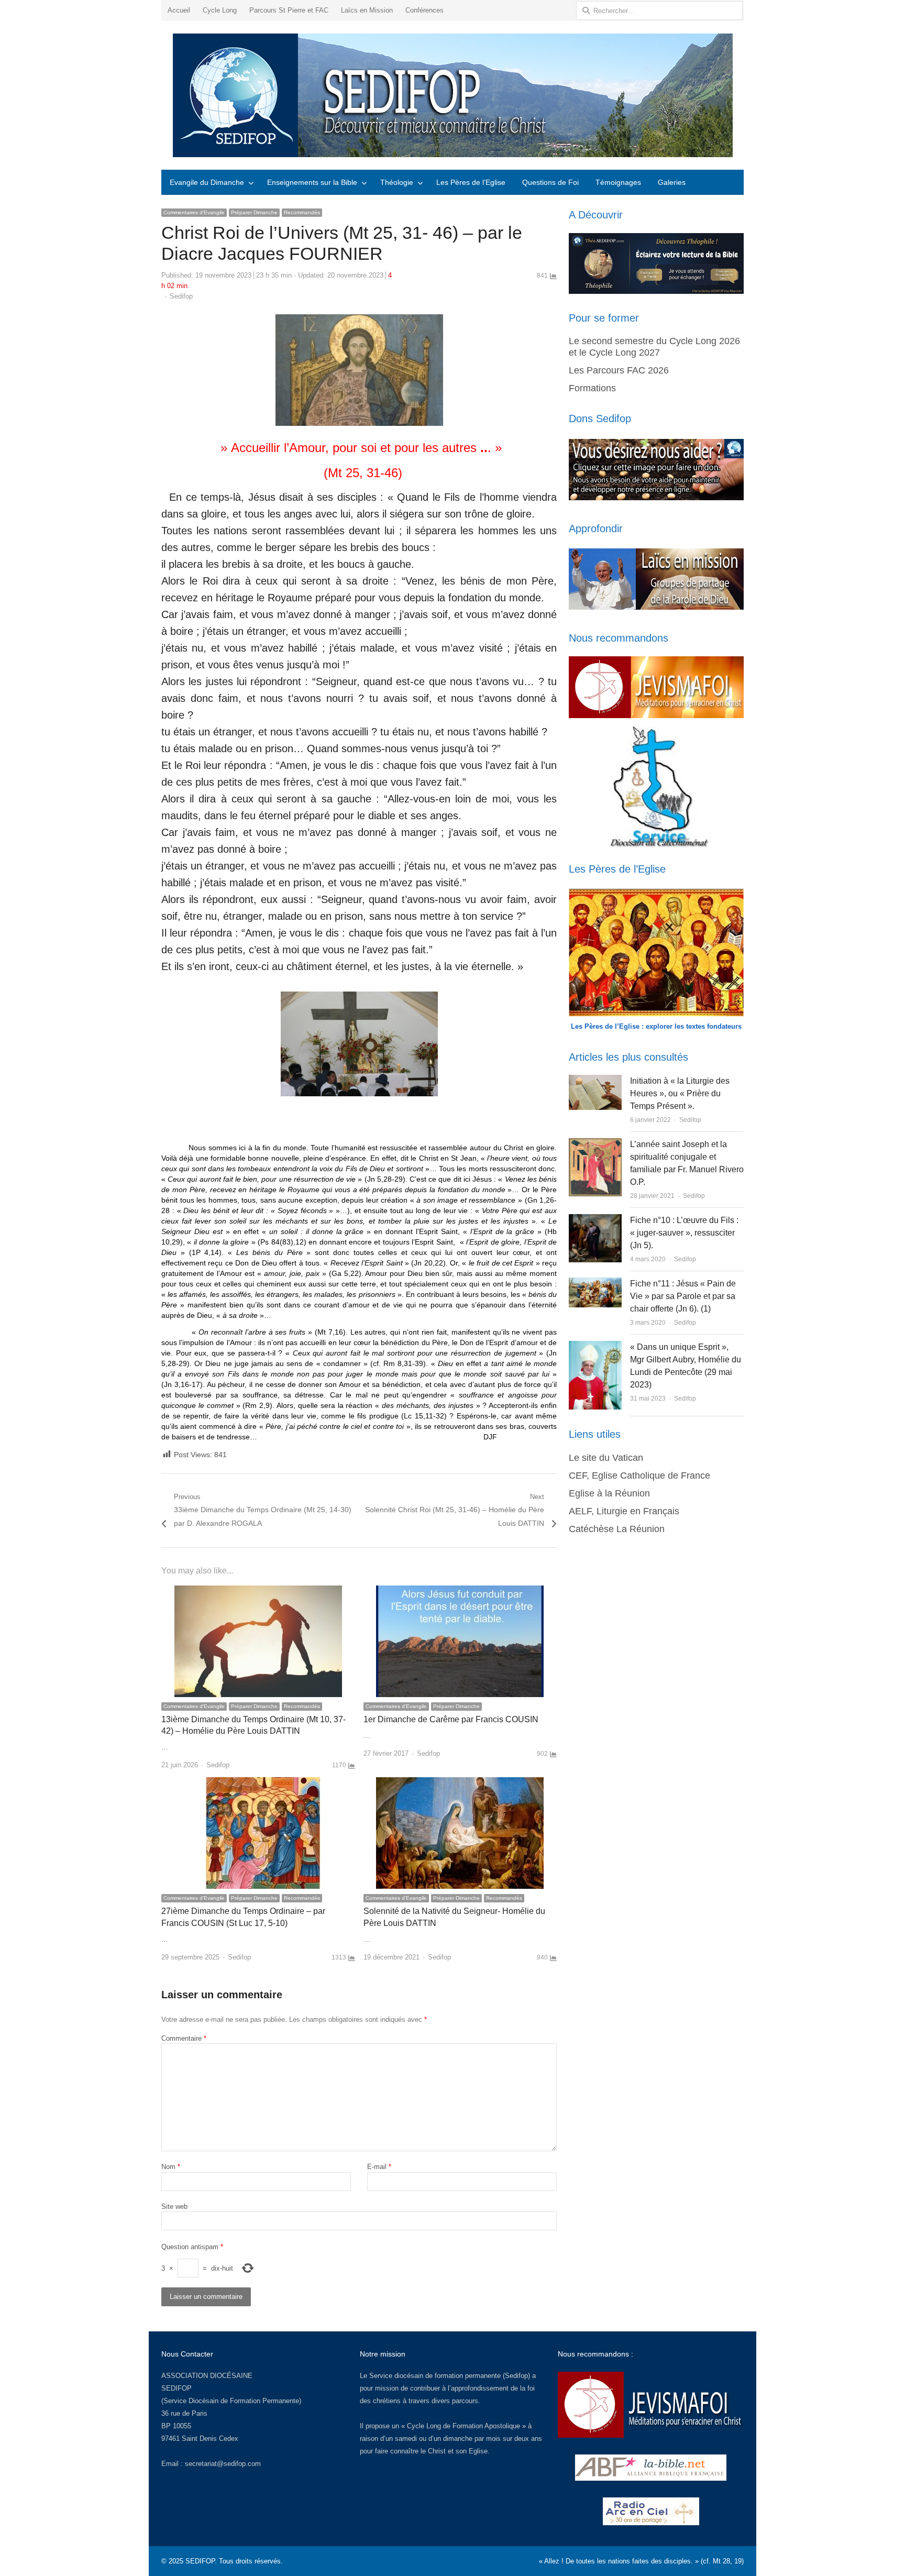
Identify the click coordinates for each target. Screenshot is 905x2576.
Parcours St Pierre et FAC (289, 10)
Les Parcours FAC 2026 (619, 370)
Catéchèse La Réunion (617, 1529)
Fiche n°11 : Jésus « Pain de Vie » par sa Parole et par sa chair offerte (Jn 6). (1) (683, 1296)
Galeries (672, 182)
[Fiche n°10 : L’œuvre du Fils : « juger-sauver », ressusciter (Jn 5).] (595, 1220)
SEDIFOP (176, 2388)
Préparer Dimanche (254, 212)
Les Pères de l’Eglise (471, 182)
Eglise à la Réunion (609, 1493)
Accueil (179, 10)
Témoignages (618, 182)
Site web (174, 2206)
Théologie (397, 182)
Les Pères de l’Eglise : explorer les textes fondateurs (656, 1026)
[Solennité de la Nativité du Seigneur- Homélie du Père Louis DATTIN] (460, 1783)
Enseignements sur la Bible (312, 182)
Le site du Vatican (606, 1458)
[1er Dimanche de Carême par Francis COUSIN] (460, 1592)
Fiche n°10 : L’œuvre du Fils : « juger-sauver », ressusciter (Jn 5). (684, 1233)
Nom (171, 2167)
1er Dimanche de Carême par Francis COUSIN (451, 1719)
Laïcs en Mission (367, 10)
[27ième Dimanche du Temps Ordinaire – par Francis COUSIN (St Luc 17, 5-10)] (258, 1783)
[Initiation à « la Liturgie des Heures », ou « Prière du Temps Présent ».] (595, 1081)
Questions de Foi (550, 182)
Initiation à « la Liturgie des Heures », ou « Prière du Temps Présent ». (680, 1093)
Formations (592, 388)
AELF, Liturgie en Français (624, 1511)
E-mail (379, 2167)
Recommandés (302, 212)
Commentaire (184, 2038)
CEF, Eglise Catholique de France (639, 1476)
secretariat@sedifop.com (223, 2464)
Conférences (424, 10)
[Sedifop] (452, 95)
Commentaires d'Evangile (194, 212)
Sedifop (181, 296)
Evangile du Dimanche (207, 182)
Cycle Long (220, 10)
